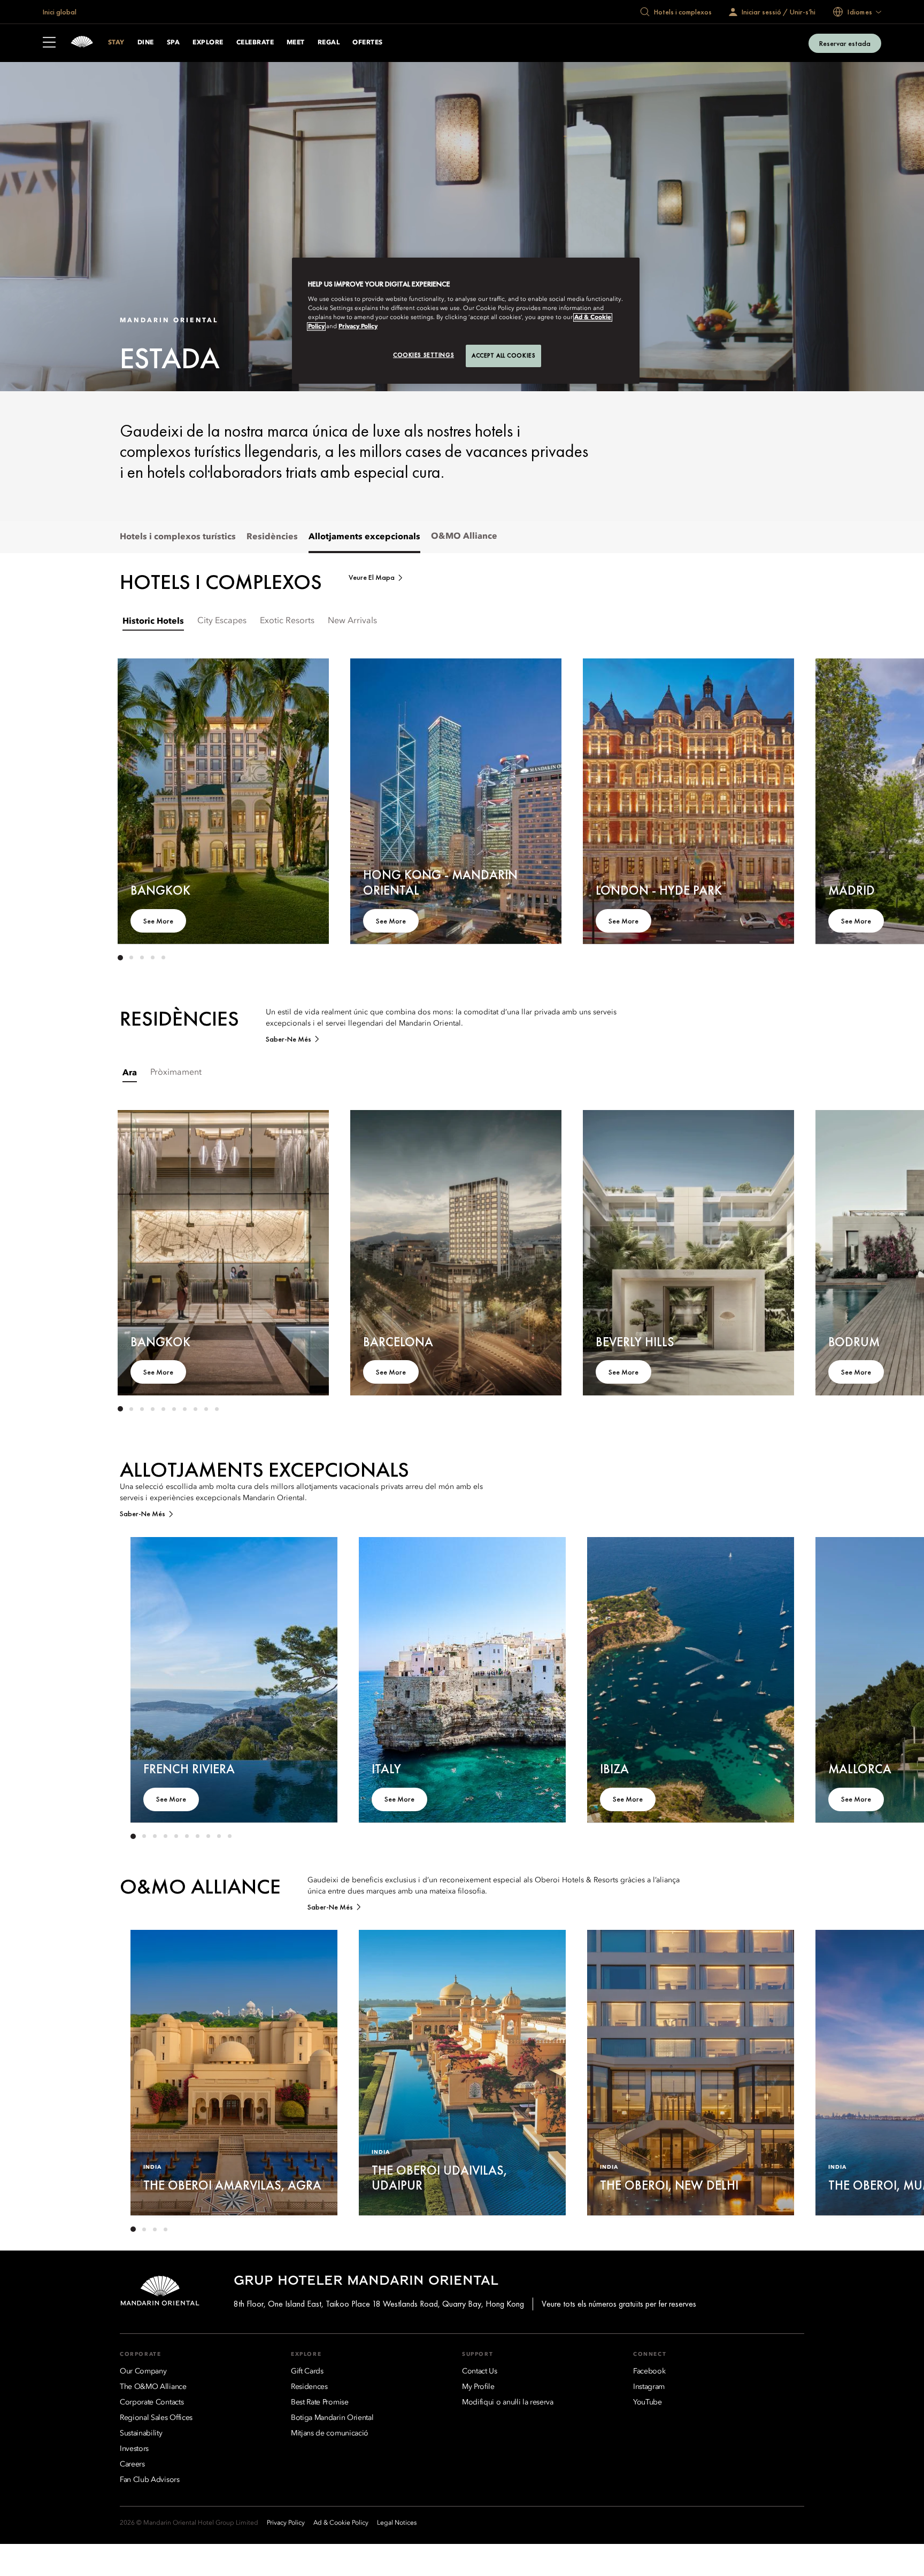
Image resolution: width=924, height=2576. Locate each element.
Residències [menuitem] (272, 537)
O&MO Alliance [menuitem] (464, 537)
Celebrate (255, 43)
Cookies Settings (423, 355)
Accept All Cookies (503, 355)
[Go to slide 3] (142, 958)
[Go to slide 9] (206, 1409)
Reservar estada (845, 43)
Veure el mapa (372, 577)
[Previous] (139, 800)
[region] (466, 321)
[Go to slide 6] (174, 1409)
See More (158, 921)
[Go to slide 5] (163, 958)
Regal (329, 43)
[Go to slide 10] (217, 1409)
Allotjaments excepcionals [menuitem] (364, 537)
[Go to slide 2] (131, 958)
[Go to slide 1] (120, 958)
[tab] (153, 621)
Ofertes (367, 43)
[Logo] (82, 43)
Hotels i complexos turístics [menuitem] (178, 537)
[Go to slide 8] (195, 1409)
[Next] (772, 800)
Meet (296, 43)
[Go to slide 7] (184, 1409)
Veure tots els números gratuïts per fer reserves (619, 2304)
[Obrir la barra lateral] (49, 43)
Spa (173, 43)
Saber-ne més (288, 1039)
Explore (208, 43)
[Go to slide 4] (152, 958)
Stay (116, 43)
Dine (146, 43)
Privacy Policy (358, 327)
